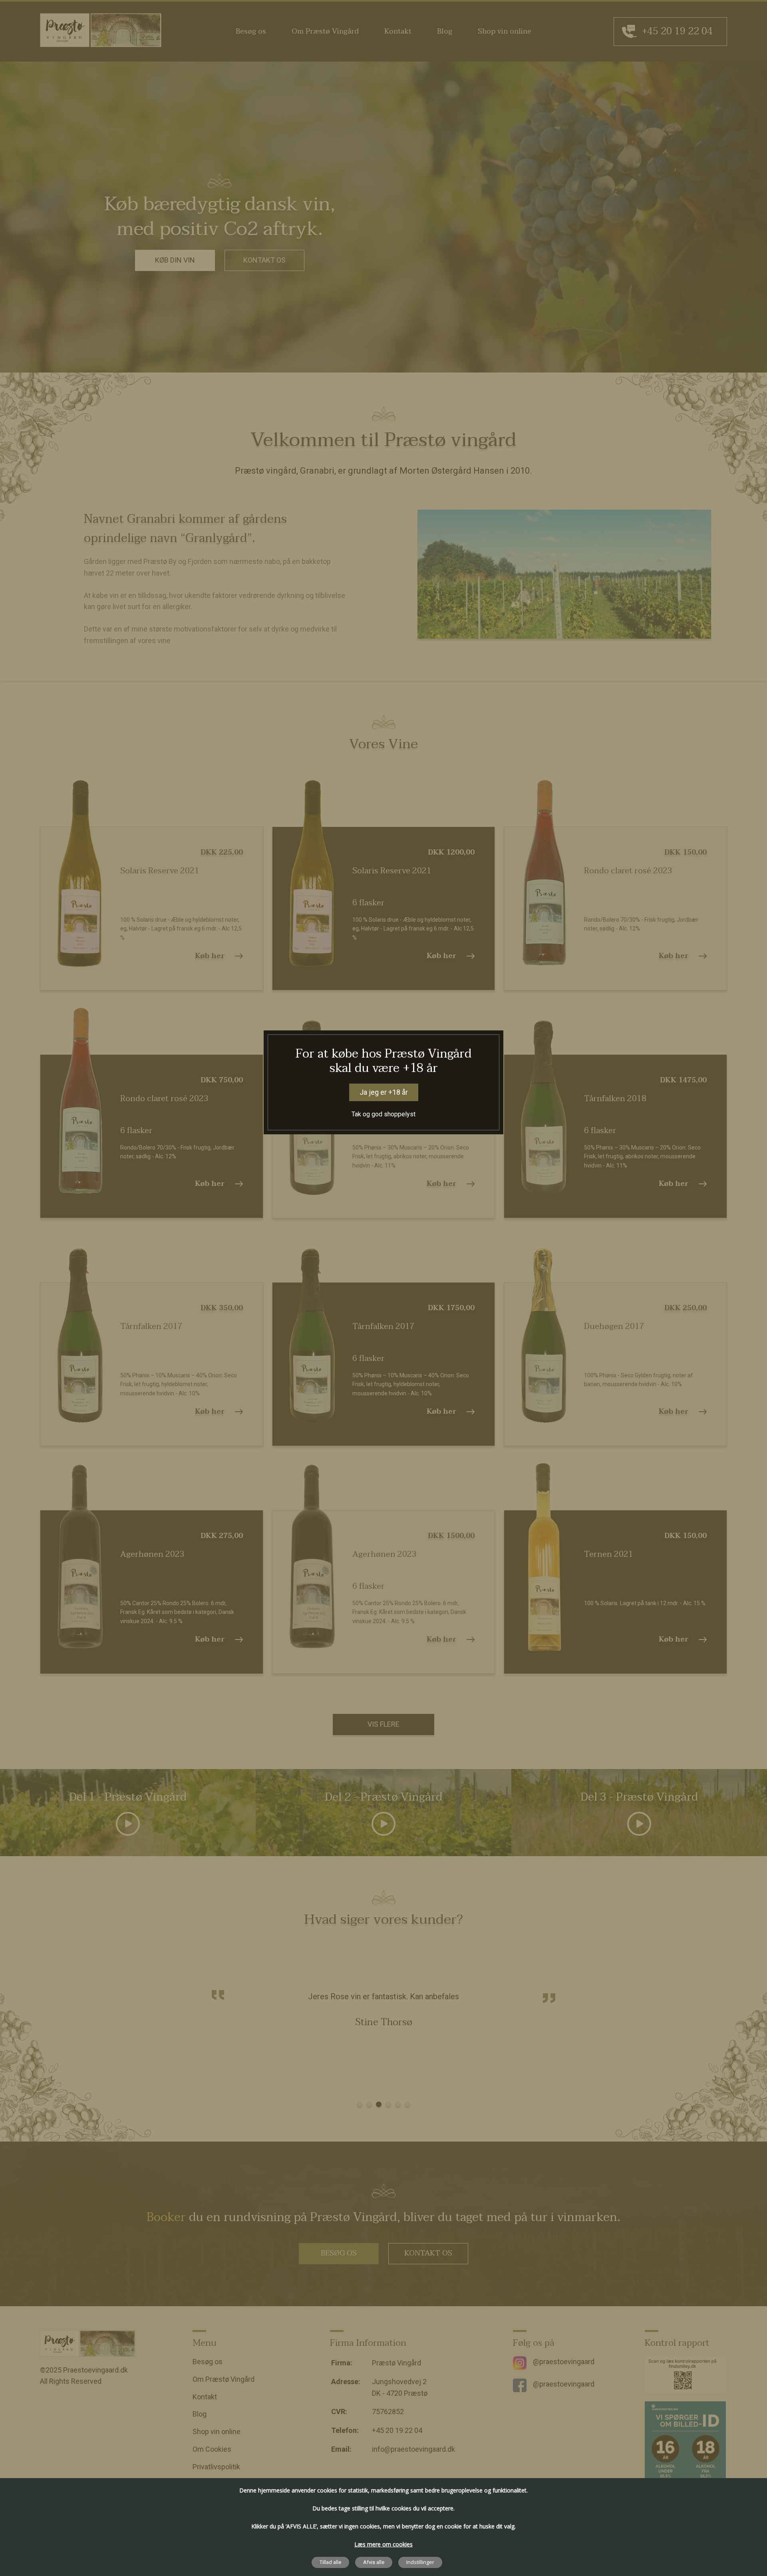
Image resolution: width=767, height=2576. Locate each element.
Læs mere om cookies (383, 2544)
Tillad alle (330, 2562)
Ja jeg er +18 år (384, 1092)
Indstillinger (420, 2562)
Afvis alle (374, 2562)
